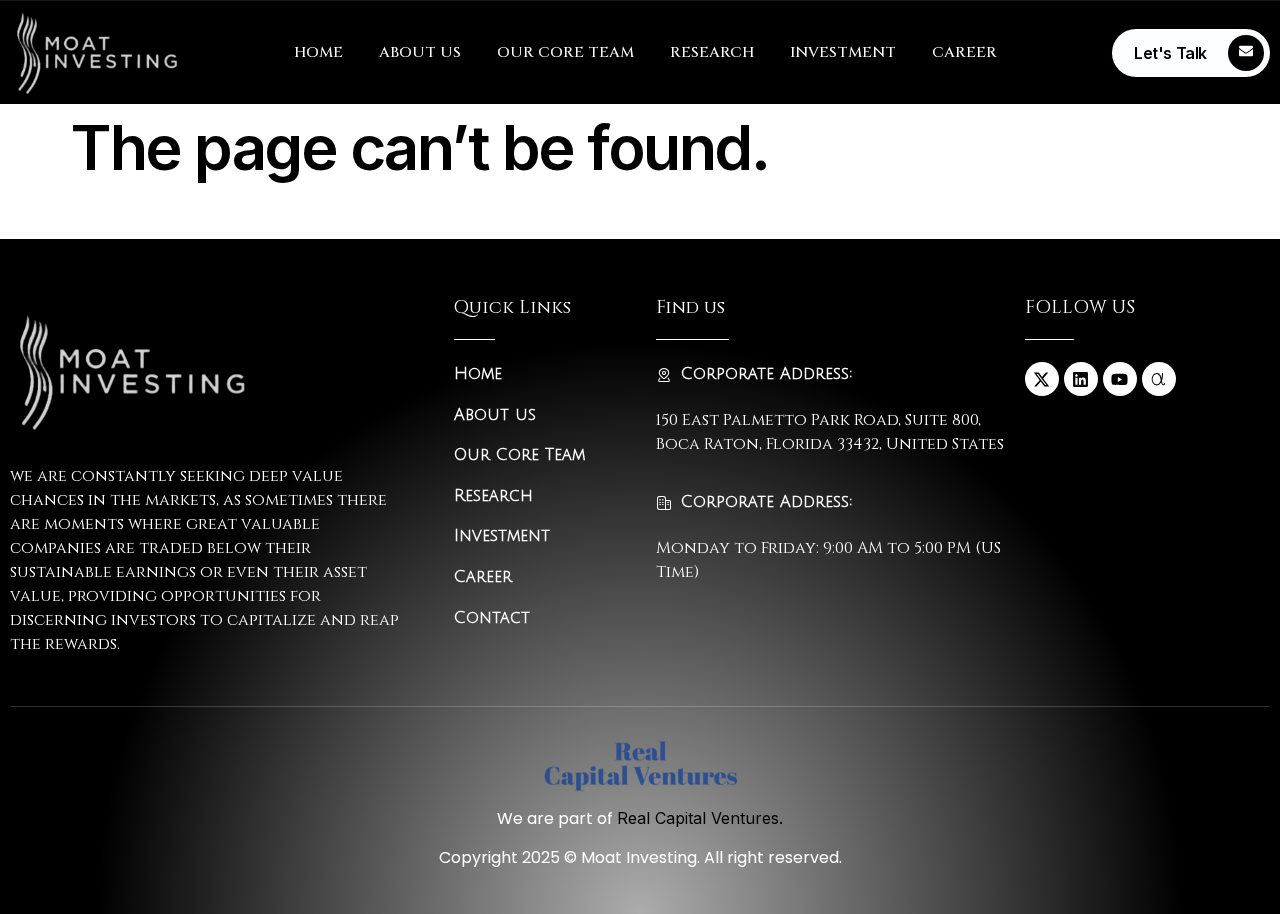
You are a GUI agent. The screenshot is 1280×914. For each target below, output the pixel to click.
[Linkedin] (1081, 379)
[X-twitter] (1042, 379)
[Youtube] (1120, 379)
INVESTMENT (843, 52)
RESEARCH (712, 52)
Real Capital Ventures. (700, 818)
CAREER (964, 52)
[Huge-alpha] (1159, 379)
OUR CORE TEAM (565, 52)
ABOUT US (420, 52)
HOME (318, 52)
